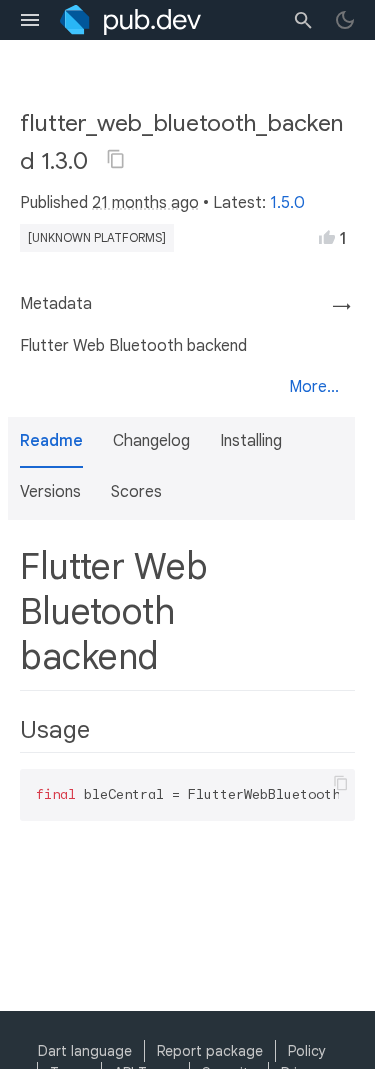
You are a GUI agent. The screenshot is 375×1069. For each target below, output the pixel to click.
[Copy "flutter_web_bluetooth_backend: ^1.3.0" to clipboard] (116, 159)
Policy (307, 1051)
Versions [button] (50, 492)
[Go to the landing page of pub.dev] (130, 20)
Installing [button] (251, 441)
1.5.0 (287, 203)
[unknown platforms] (97, 237)
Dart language (85, 1051)
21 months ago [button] (145, 203)
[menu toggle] (30, 20)
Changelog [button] (151, 441)
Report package (210, 1051)
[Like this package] (327, 237)
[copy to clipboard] (341, 783)
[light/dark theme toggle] (345, 20)
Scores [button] (136, 492)
